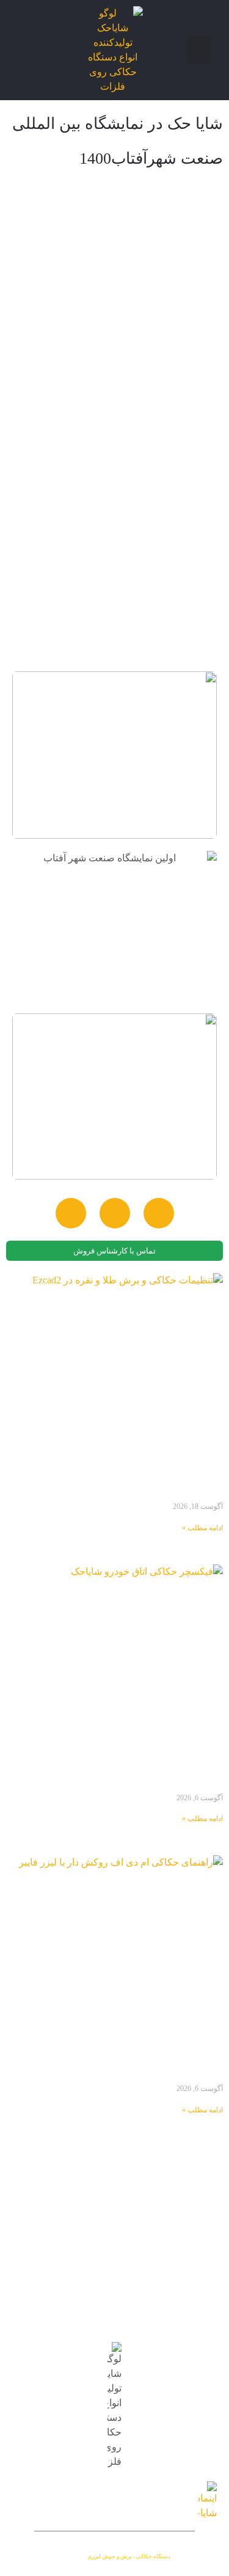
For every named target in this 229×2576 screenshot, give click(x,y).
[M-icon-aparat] (71, 1213)
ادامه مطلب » (202, 1528)
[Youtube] (115, 1213)
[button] (198, 50)
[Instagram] (159, 1213)
